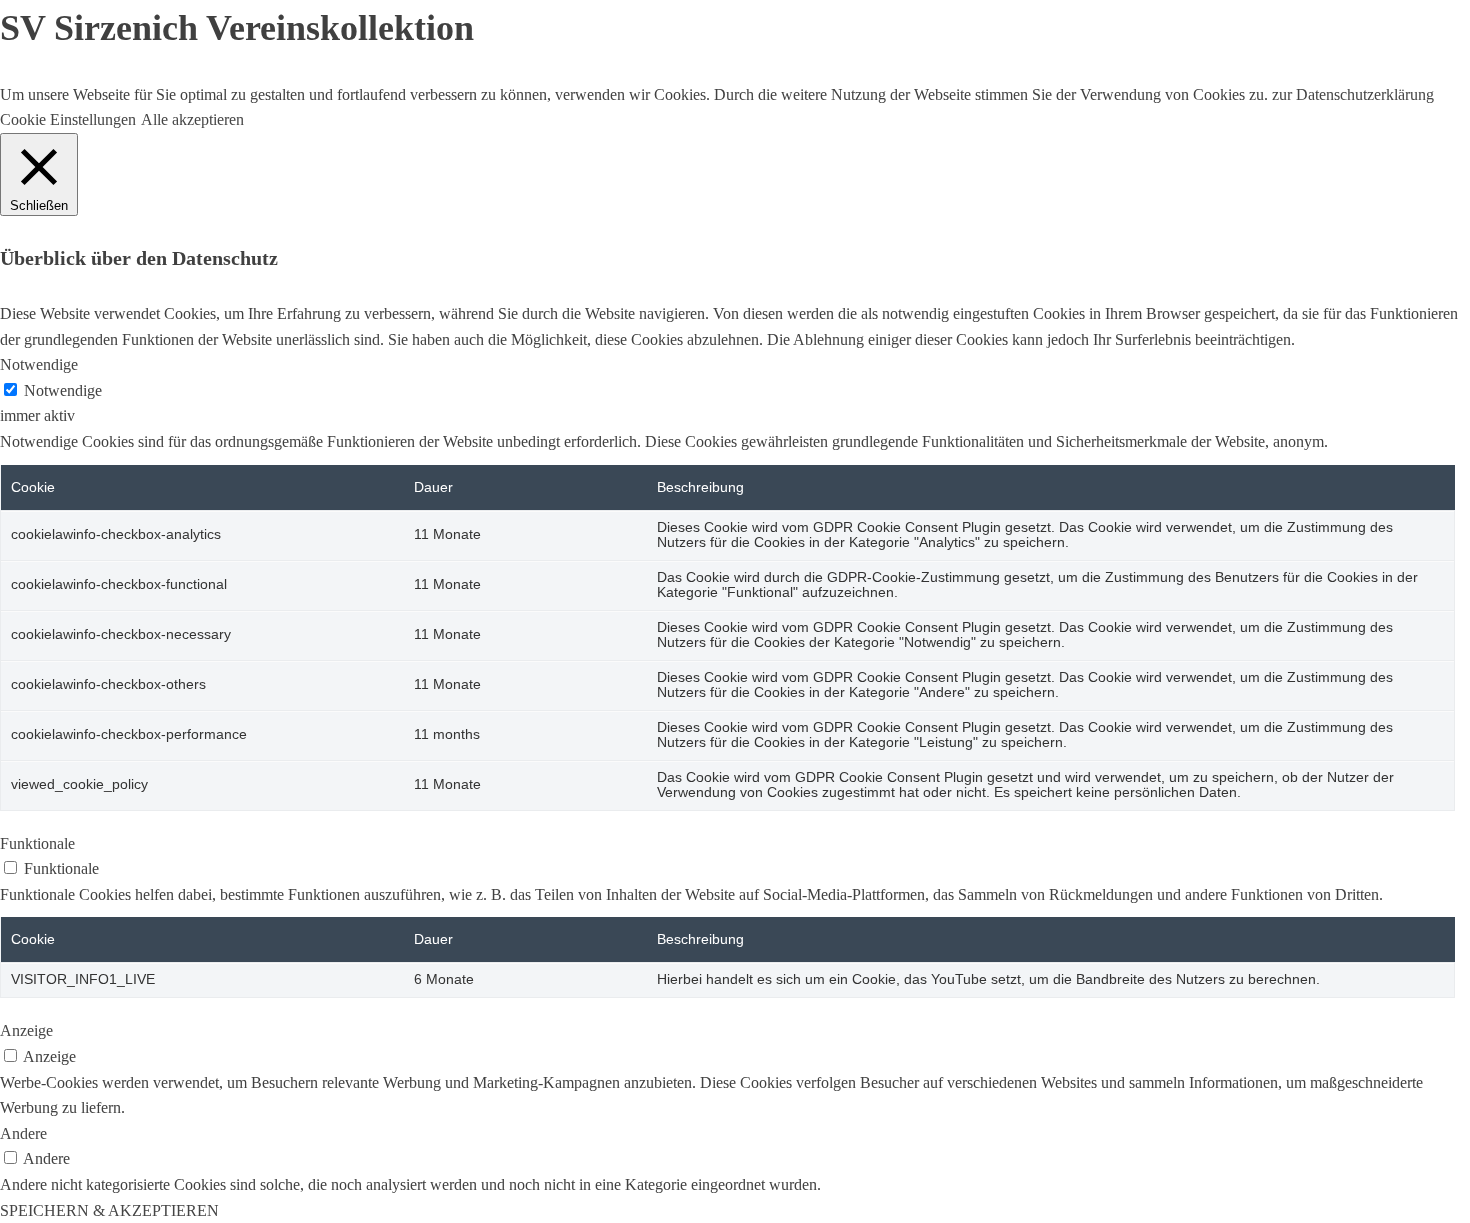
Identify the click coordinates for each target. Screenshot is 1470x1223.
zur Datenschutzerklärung (1351, 94)
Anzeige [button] (26, 1030)
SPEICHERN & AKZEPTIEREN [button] (109, 1210)
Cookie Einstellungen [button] (68, 119)
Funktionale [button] (37, 843)
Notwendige (63, 390)
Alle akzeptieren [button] (192, 119)
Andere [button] (23, 1133)
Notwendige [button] (39, 364)
